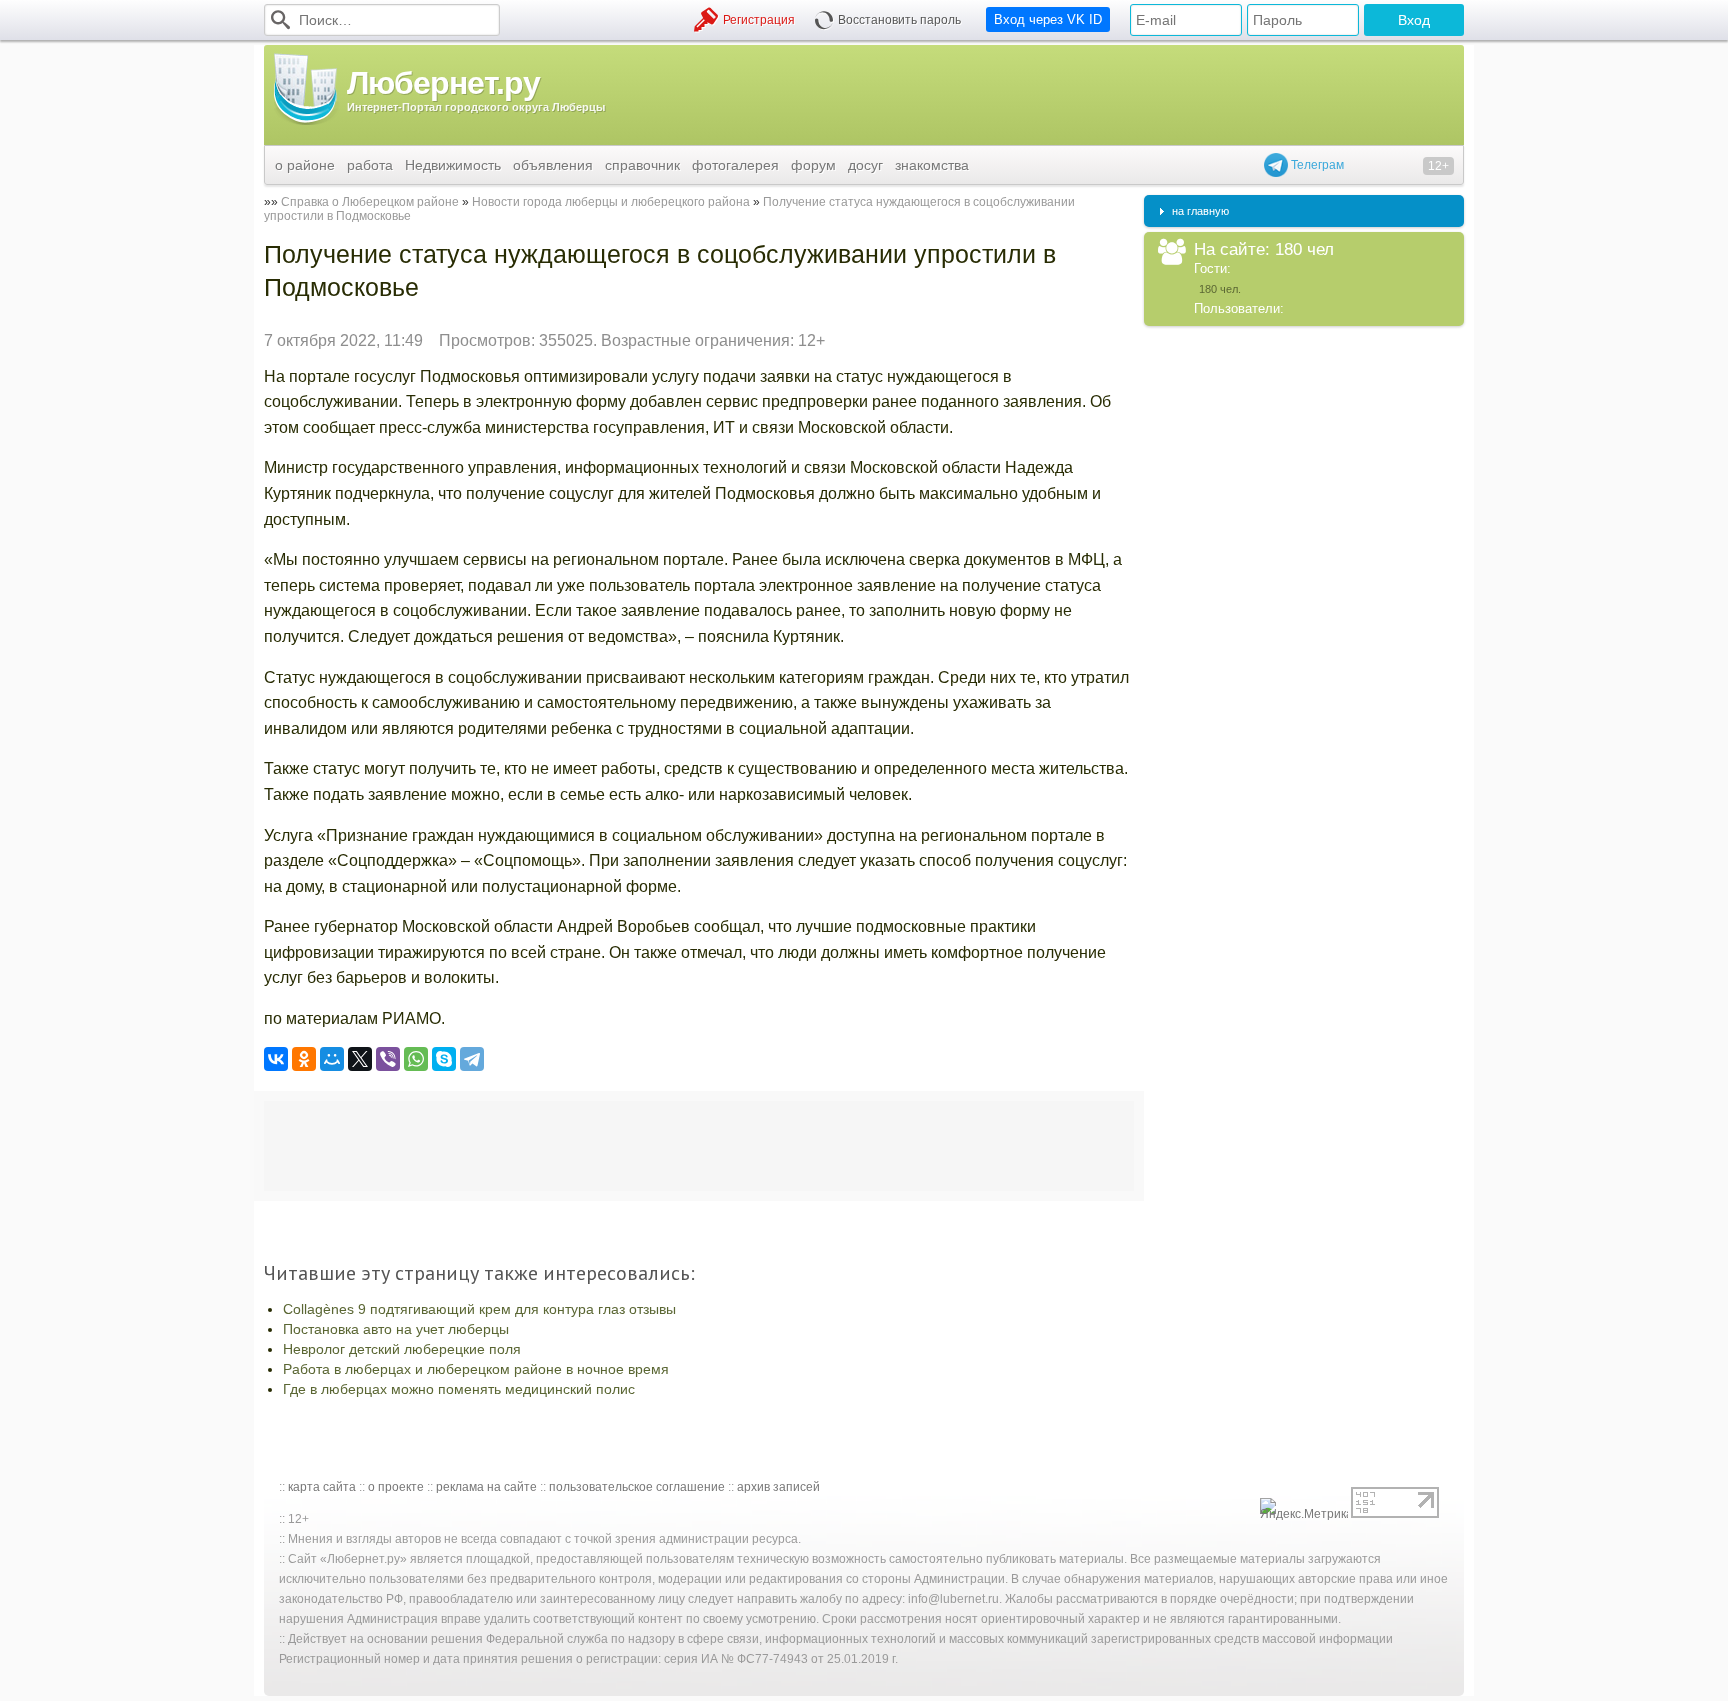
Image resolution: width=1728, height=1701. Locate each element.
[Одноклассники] (304, 1059)
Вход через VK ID (1048, 19)
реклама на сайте (486, 1487)
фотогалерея (735, 165)
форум (813, 165)
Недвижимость (453, 165)
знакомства (932, 165)
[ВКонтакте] (276, 1059)
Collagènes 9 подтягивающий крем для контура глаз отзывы (479, 1309)
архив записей (778, 1487)
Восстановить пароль (899, 20)
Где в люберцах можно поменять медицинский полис (459, 1389)
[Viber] (388, 1059)
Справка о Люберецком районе (370, 202)
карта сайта (322, 1487)
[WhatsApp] (416, 1059)
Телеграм (1316, 165)
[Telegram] (472, 1059)
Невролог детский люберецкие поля (402, 1349)
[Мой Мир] (332, 1059)
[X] (360, 1059)
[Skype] (444, 1059)
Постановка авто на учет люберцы (396, 1329)
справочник (642, 165)
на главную (1200, 211)
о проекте (396, 1487)
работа (370, 165)
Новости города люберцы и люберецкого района (611, 202)
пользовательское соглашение (637, 1487)
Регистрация (759, 20)
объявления (553, 165)
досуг (865, 165)
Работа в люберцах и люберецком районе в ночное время (476, 1369)
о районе (305, 165)
